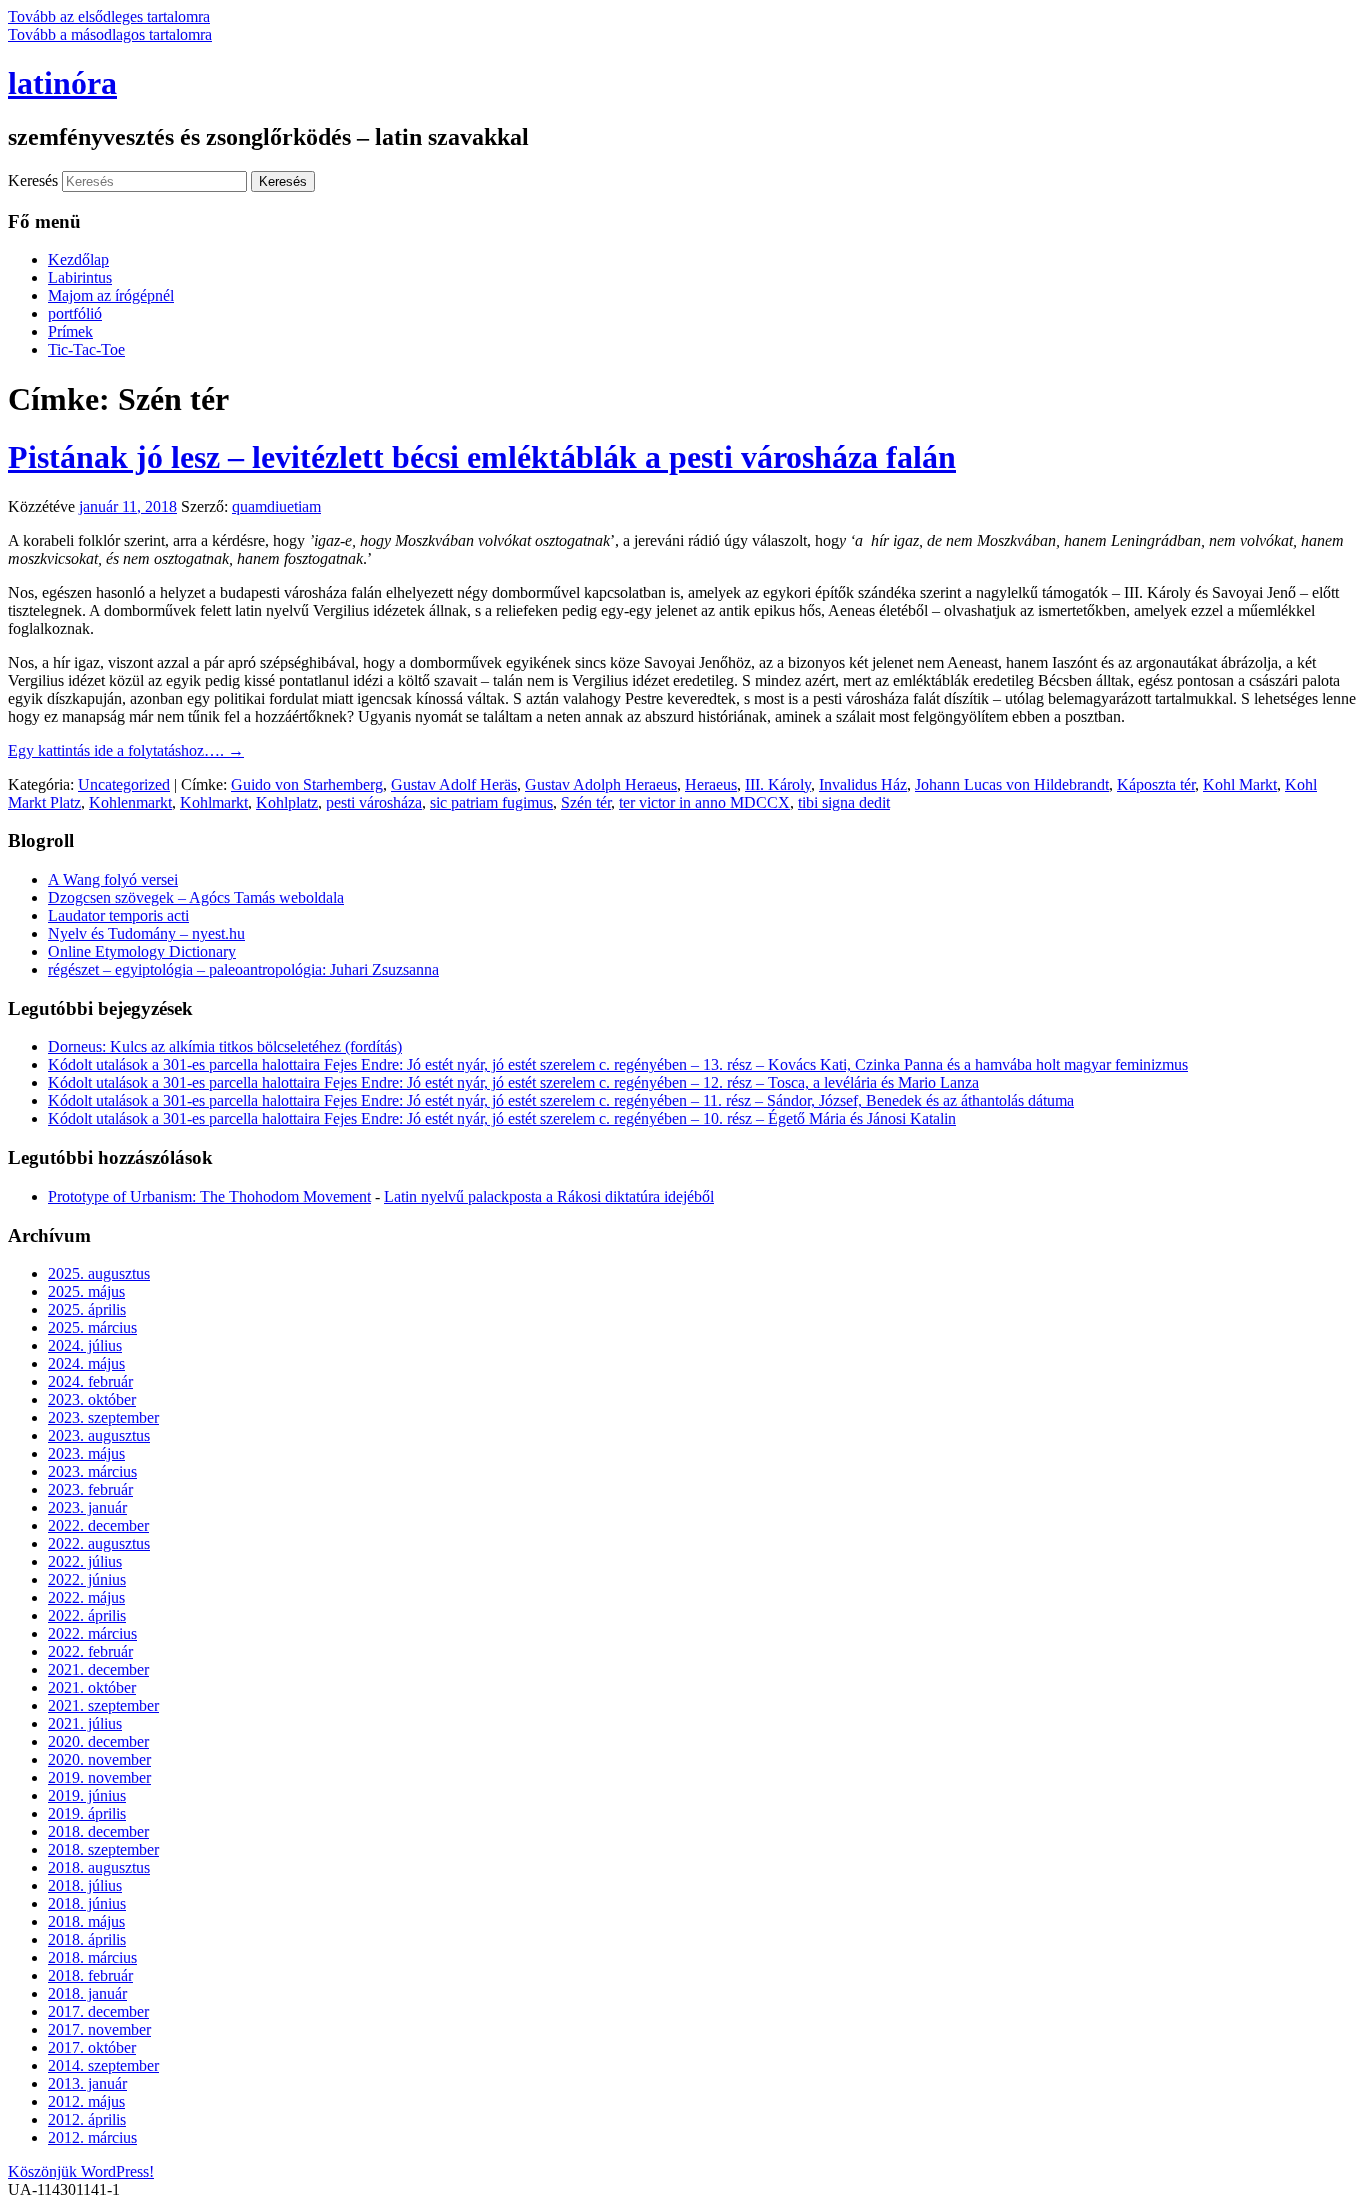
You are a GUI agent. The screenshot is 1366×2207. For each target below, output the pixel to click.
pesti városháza (374, 802)
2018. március (92, 1957)
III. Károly (778, 784)
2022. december (98, 1525)
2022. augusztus (99, 1543)
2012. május (86, 2101)
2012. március (92, 2137)
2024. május (86, 1363)
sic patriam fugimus (491, 802)
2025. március (92, 1327)
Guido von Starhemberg (307, 784)
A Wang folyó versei (113, 879)
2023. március (92, 1471)
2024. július (85, 1345)
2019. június (87, 1795)
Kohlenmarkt (130, 802)
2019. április (87, 1813)
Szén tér (586, 802)
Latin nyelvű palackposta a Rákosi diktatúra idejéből (549, 1196)
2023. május (86, 1453)
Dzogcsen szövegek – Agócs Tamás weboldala (196, 897)
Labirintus (80, 277)
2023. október (92, 1399)
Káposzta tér (1156, 784)
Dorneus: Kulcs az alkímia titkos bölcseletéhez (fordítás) (225, 1046)
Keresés (33, 180)
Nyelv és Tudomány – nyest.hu (146, 933)
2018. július (85, 1885)
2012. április (87, 2119)
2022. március (92, 1633)
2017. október (92, 2047)
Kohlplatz (287, 802)
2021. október (92, 1687)
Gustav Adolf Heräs (454, 784)
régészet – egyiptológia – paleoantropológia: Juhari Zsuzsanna (243, 969)
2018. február (90, 1975)
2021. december (98, 1669)
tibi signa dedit (844, 802)
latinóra (62, 83)
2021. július (85, 1723)
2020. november (99, 1759)
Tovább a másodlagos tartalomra (110, 34)
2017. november (99, 2029)
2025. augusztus (99, 1273)
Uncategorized (124, 784)
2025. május (86, 1291)
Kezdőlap (78, 259)
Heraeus (711, 784)
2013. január (87, 2083)
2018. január (87, 1993)
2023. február (90, 1489)
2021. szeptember (103, 1705)
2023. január (87, 1507)
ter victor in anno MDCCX (704, 802)
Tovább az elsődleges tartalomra (109, 16)
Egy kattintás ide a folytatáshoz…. (126, 750)
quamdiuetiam (276, 506)
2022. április (87, 1615)
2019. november (99, 1777)
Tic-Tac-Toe (86, 349)
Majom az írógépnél (111, 295)
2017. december (98, 2011)
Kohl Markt (1240, 784)
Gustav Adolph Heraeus (601, 784)
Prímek (70, 331)
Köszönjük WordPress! (81, 2171)
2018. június (87, 1903)
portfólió (75, 313)
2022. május (86, 1597)
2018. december (98, 1831)
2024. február (90, 1381)
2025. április (87, 1309)
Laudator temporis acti (118, 915)
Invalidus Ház (863, 784)
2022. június (87, 1579)
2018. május (86, 1921)
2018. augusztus (99, 1867)
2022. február (90, 1651)
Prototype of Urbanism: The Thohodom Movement (209, 1196)
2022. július (85, 1561)
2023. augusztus (99, 1435)
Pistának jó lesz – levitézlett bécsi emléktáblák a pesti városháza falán (482, 457)
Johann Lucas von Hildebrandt (1012, 784)
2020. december (98, 1741)
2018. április (87, 1939)
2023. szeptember (103, 1417)
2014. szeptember (103, 2065)
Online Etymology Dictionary (142, 951)
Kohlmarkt (214, 802)
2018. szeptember (103, 1849)
